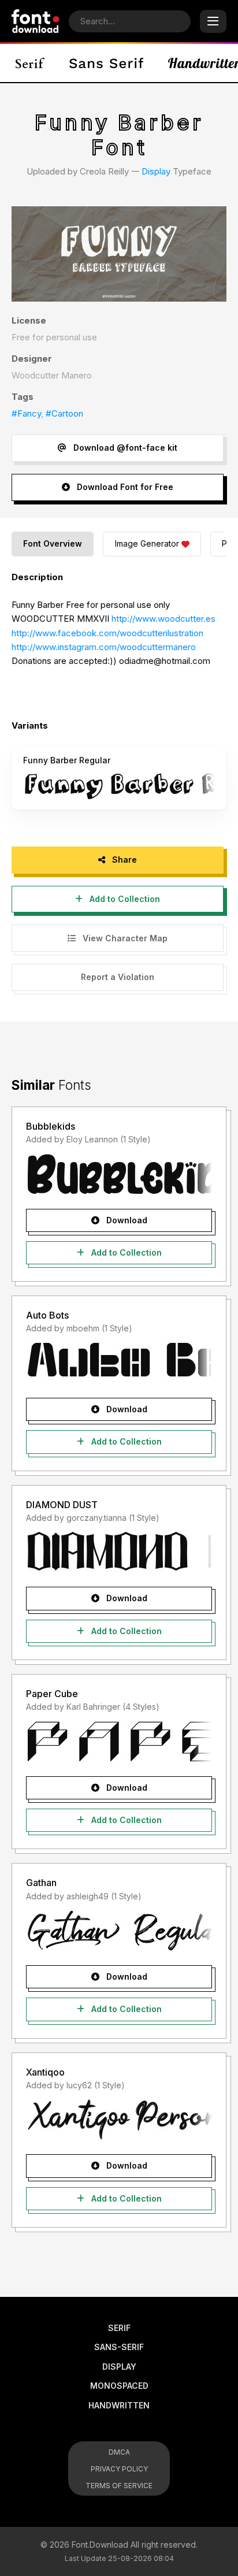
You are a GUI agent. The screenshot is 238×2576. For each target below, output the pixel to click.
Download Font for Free (124, 487)
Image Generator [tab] (147, 543)
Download (126, 1220)
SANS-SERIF (119, 2347)
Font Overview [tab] (53, 543)
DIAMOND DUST (62, 1505)
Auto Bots (47, 1315)
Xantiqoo (45, 2072)
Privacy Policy (119, 2469)
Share (123, 860)
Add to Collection (124, 899)
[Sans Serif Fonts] (107, 63)
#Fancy (26, 413)
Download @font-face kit (124, 448)
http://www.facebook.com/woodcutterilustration (107, 633)
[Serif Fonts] (30, 63)
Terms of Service (119, 2486)
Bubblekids (51, 1126)
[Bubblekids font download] (119, 1174)
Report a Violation (118, 977)
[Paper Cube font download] (119, 1741)
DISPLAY (119, 2367)
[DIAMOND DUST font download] (119, 1551)
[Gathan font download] (119, 1930)
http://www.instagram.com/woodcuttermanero (104, 647)
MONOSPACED (119, 2386)
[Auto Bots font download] (119, 1363)
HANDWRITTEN (119, 2405)
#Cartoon (64, 413)
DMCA (119, 2452)
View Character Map (124, 938)
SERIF (119, 2328)
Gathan (41, 1883)
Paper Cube (52, 1694)
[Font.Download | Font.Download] (36, 21)
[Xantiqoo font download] (119, 2119)
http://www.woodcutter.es (163, 619)
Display (156, 171)
